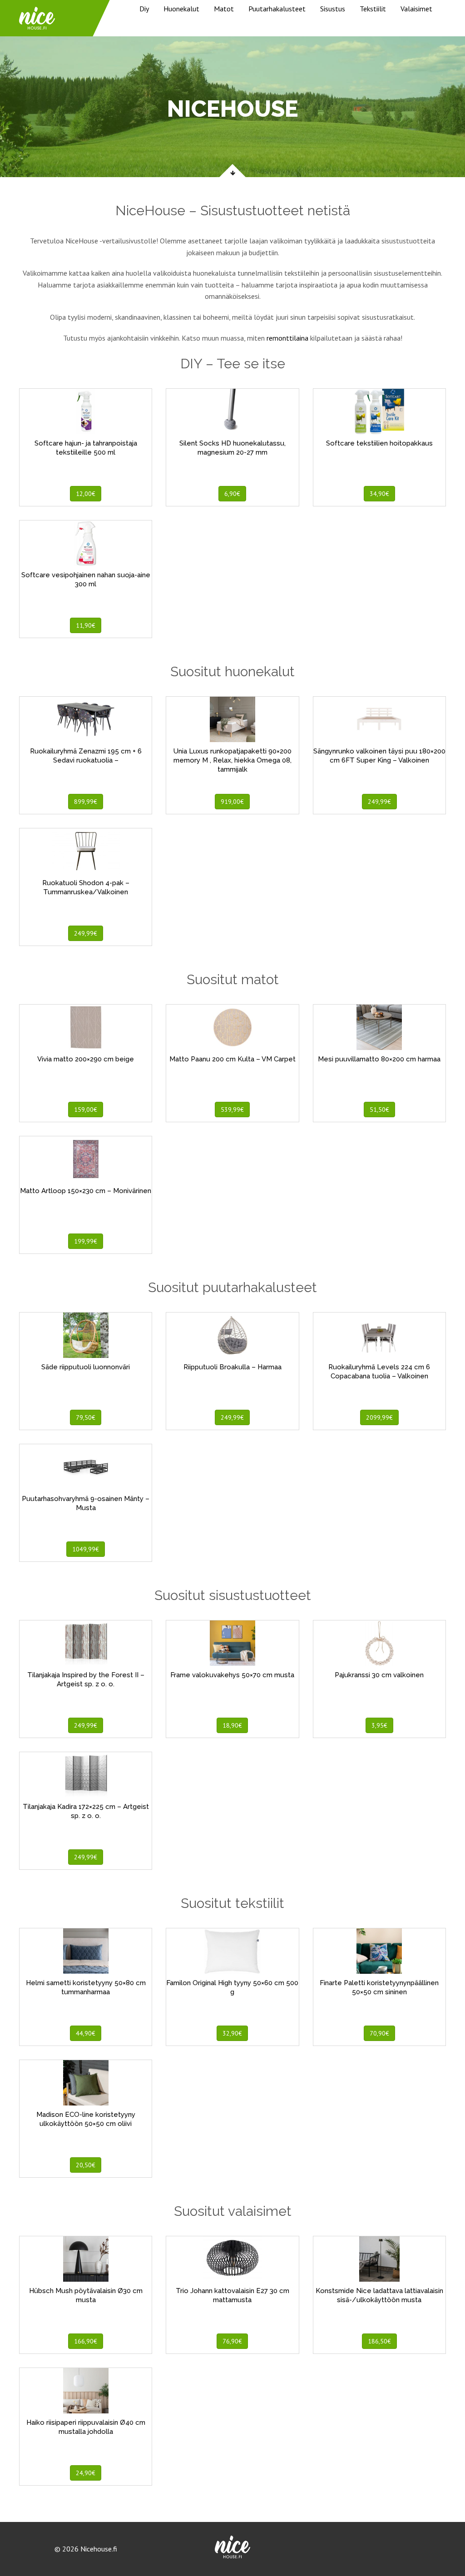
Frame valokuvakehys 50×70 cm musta (232, 1675)
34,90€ (379, 494)
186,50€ (379, 2341)
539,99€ (232, 1110)
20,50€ (86, 2165)
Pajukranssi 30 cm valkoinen (379, 1675)
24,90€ (86, 2473)
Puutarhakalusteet (277, 9)
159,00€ (86, 1110)
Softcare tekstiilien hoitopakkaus (379, 443)
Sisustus (333, 9)
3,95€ (379, 1725)
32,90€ (232, 2033)
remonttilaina (287, 338)
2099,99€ (379, 1417)
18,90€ (232, 1725)
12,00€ (86, 494)
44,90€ (86, 2033)
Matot (224, 9)
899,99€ (86, 802)
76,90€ (232, 2341)
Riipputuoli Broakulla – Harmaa (232, 1367)
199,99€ (86, 1241)
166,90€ (86, 2341)
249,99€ (379, 802)
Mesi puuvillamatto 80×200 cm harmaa (379, 1059)
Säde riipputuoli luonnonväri (86, 1367)
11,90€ (86, 625)
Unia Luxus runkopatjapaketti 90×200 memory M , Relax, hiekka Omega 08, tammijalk (232, 760)
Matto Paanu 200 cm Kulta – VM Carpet (232, 1059)
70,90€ (379, 2033)
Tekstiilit (373, 9)
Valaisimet (416, 9)
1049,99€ (86, 1549)
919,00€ (232, 802)
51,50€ (379, 1110)
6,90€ (232, 494)
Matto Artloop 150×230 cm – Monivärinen (86, 1191)
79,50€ (86, 1417)
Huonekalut (181, 9)
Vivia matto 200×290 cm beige (86, 1059)
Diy (144, 9)
